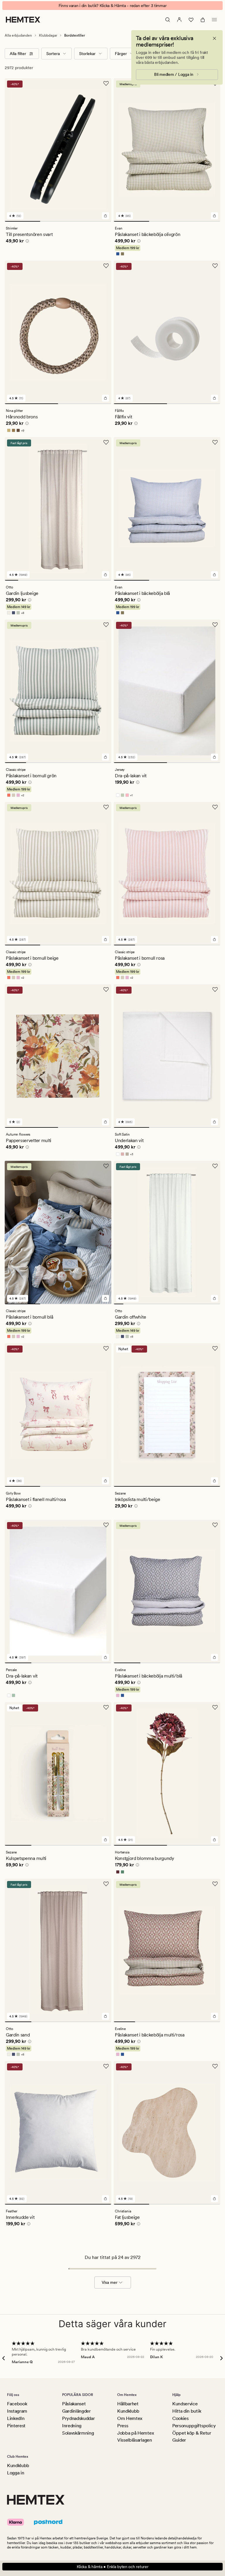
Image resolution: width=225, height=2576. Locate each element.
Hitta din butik (187, 2411)
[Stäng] (214, 38)
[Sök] (168, 20)
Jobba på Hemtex (135, 2433)
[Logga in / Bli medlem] (179, 20)
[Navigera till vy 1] (22, 221)
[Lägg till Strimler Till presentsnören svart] (105, 216)
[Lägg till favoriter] (106, 83)
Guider (179, 2440)
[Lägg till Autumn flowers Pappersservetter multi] (105, 1122)
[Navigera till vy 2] (58, 221)
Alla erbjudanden (18, 35)
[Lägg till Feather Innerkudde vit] (105, 2199)
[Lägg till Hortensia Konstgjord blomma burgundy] (214, 1840)
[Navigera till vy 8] (105, 580)
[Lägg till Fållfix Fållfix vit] (214, 398)
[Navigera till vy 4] (52, 580)
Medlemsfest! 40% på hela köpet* (112, 6)
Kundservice (185, 2404)
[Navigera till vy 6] (78, 580)
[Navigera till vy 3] (94, 221)
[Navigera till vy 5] (65, 580)
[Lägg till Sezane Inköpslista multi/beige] (214, 1481)
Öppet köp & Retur (192, 2433)
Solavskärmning (78, 2433)
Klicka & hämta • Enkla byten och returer (113, 2567)
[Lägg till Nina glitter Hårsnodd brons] (105, 398)
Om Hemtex (130, 2418)
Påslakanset (74, 2404)
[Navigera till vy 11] (215, 1304)
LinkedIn (16, 2418)
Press (123, 2426)
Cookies (180, 2418)
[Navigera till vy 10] (206, 1304)
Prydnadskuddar (79, 2418)
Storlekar (87, 54)
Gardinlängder (76, 2411)
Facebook (17, 2404)
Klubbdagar (48, 35)
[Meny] (214, 20)
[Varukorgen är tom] (203, 20)
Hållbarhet (128, 2404)
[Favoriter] (191, 20)
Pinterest (16, 2426)
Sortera (53, 54)
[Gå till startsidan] (23, 20)
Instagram (17, 2411)
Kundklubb (128, 2411)
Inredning (72, 2426)
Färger (121, 54)
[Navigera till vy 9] (196, 1304)
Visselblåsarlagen (135, 2440)
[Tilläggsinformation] (26, 242)
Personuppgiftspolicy (194, 2426)
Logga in (16, 2473)
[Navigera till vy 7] (91, 580)
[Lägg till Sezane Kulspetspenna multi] (105, 1840)
